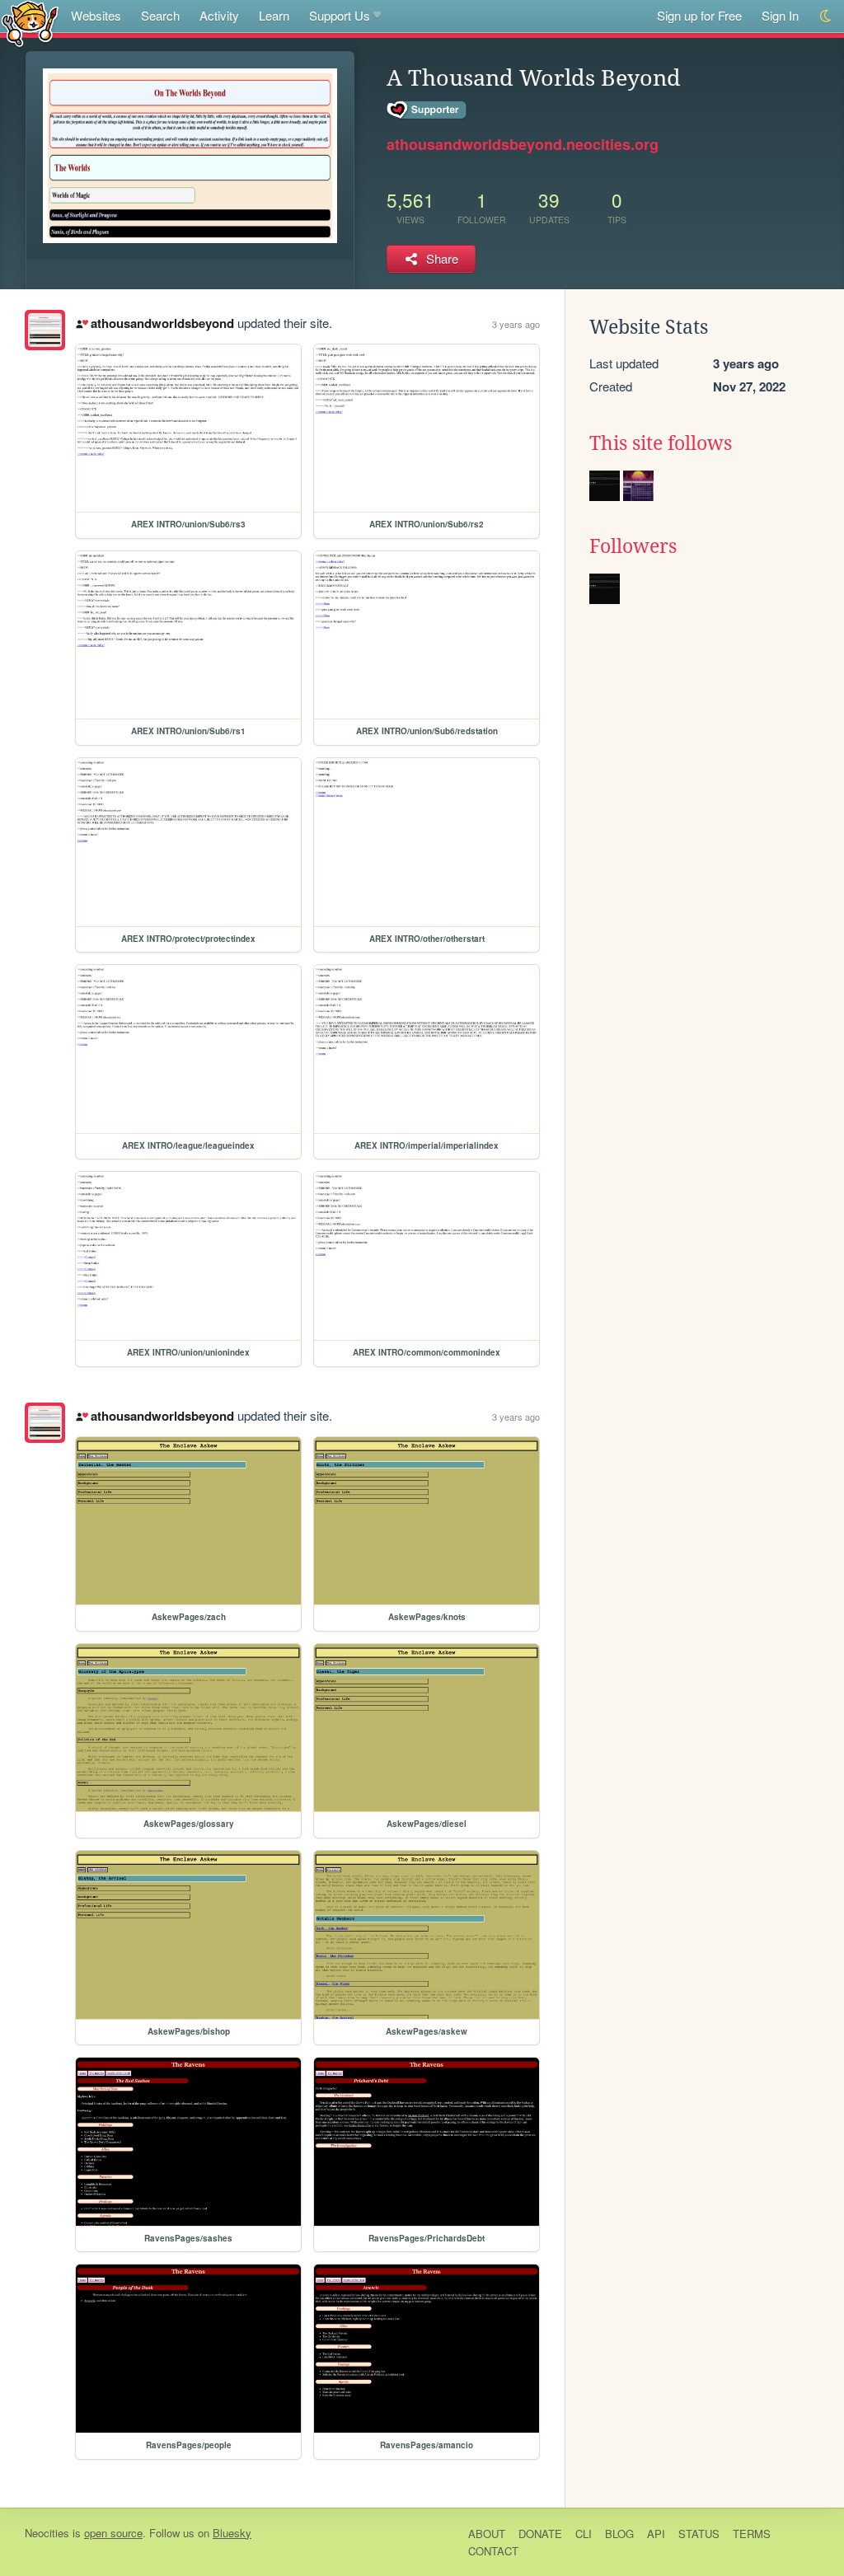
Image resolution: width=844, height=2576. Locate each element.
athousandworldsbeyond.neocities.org (523, 144)
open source (113, 2533)
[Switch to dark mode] (826, 16)
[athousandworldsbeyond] (45, 330)
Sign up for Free (699, 15)
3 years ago (516, 324)
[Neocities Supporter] (427, 110)
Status (699, 2534)
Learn (274, 15)
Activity (219, 15)
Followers (633, 546)
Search (160, 15)
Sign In (780, 15)
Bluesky (232, 2533)
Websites (96, 15)
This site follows (661, 443)
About (487, 2534)
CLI (584, 2534)
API (656, 2534)
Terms (752, 2534)
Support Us (340, 15)
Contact (493, 2551)
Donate (540, 2534)
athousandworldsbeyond (162, 323)
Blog (619, 2534)
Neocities (47, 2533)
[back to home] (30, 23)
